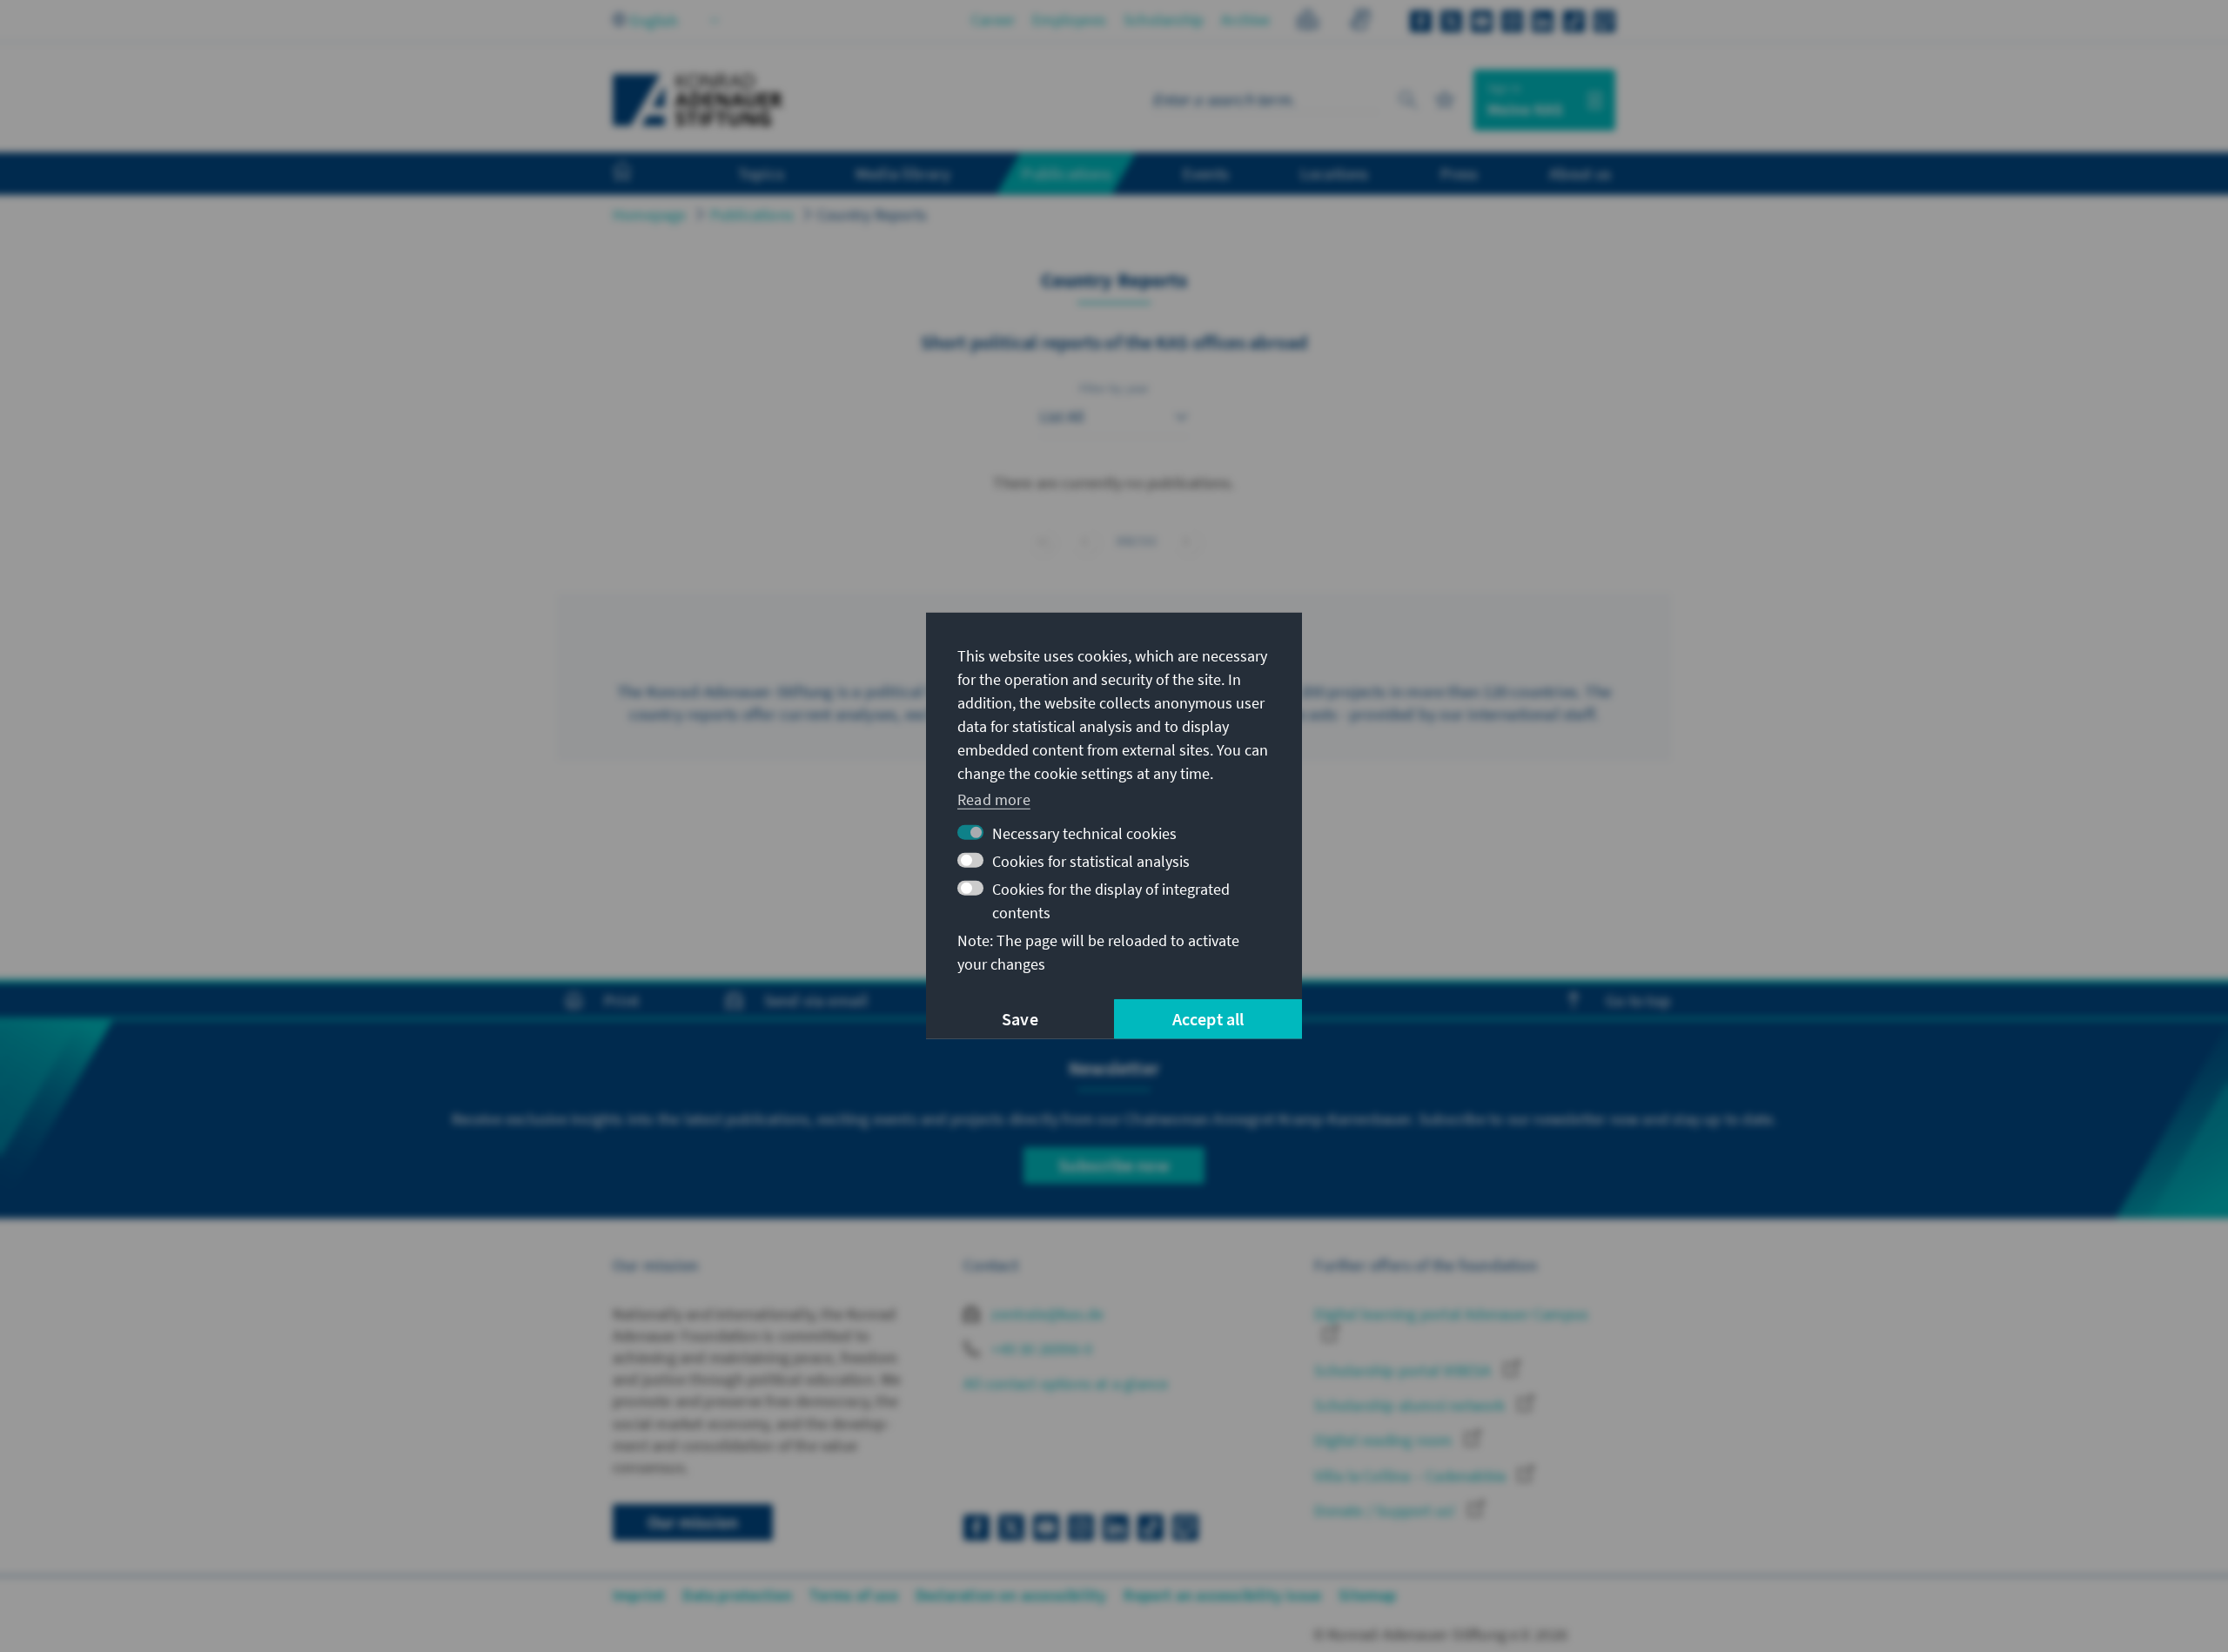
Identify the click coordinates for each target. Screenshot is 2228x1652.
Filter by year (1114, 388)
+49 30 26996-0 (1040, 1349)
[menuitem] (640, 174)
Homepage (650, 215)
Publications (752, 215)
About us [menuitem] (1580, 173)
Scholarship (1164, 20)
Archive (1245, 20)
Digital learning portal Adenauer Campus (1451, 1314)
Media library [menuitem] (903, 173)
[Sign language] (1360, 22)
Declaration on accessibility (1011, 1595)
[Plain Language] (1308, 22)
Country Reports (872, 215)
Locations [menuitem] (1335, 173)
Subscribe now (1114, 1165)
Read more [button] (994, 799)
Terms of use (853, 1595)
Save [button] (1020, 1019)
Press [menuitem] (1460, 173)
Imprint (639, 1595)
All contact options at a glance (1066, 1383)
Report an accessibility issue (1222, 1595)
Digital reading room (1385, 1440)
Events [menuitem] (1206, 173)
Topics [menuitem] (761, 173)
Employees (1069, 20)
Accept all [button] (1208, 1019)
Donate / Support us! (1386, 1511)
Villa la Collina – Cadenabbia (1412, 1476)
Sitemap (1367, 1595)
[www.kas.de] (698, 100)
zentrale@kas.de (1046, 1314)
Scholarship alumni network (1411, 1405)
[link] (1187, 541)
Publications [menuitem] (1066, 173)
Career (993, 20)
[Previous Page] (1085, 541)
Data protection (737, 1595)
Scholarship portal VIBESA (1404, 1370)
